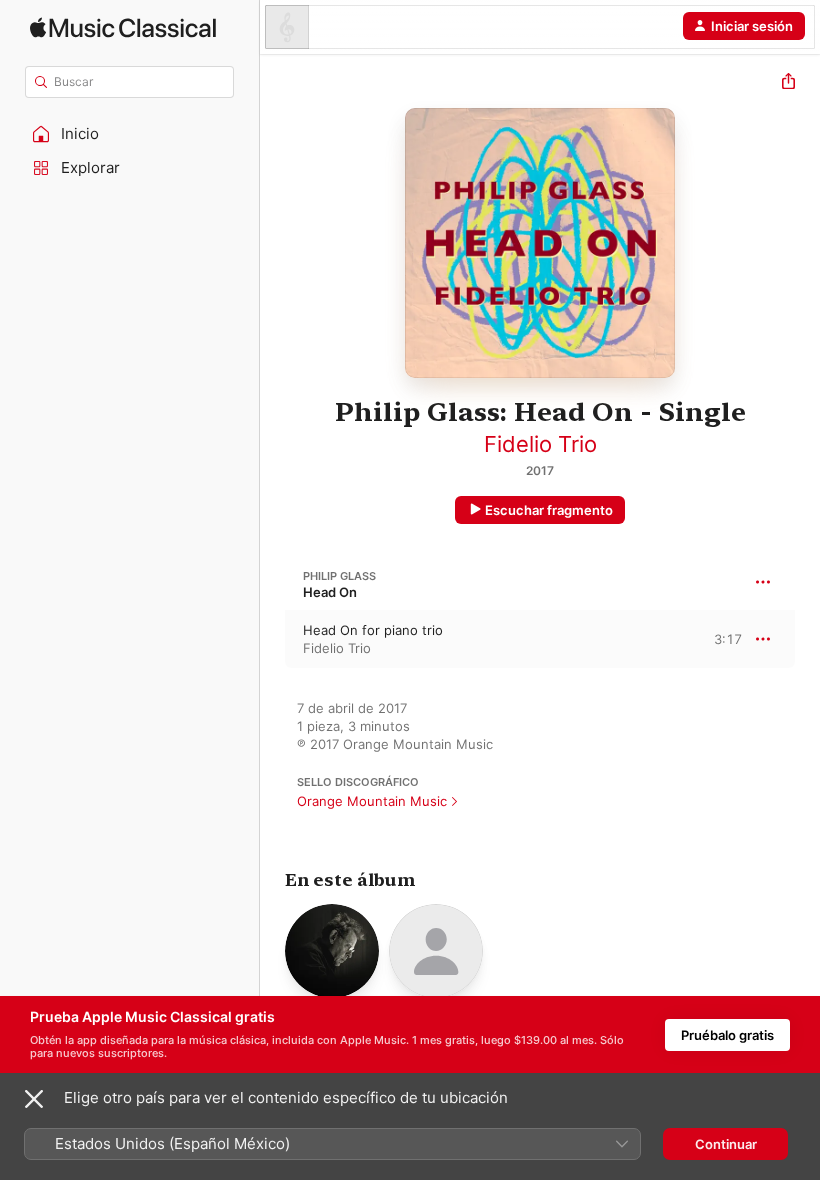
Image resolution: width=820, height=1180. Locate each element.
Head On (330, 592)
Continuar (726, 1144)
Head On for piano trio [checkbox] (373, 630)
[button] (130, 134)
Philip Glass (339, 576)
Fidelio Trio (540, 444)
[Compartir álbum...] (788, 83)
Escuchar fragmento (549, 510)
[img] (123, 27)
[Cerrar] (34, 1099)
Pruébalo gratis (727, 1035)
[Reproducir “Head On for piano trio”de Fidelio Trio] (273, 639)
